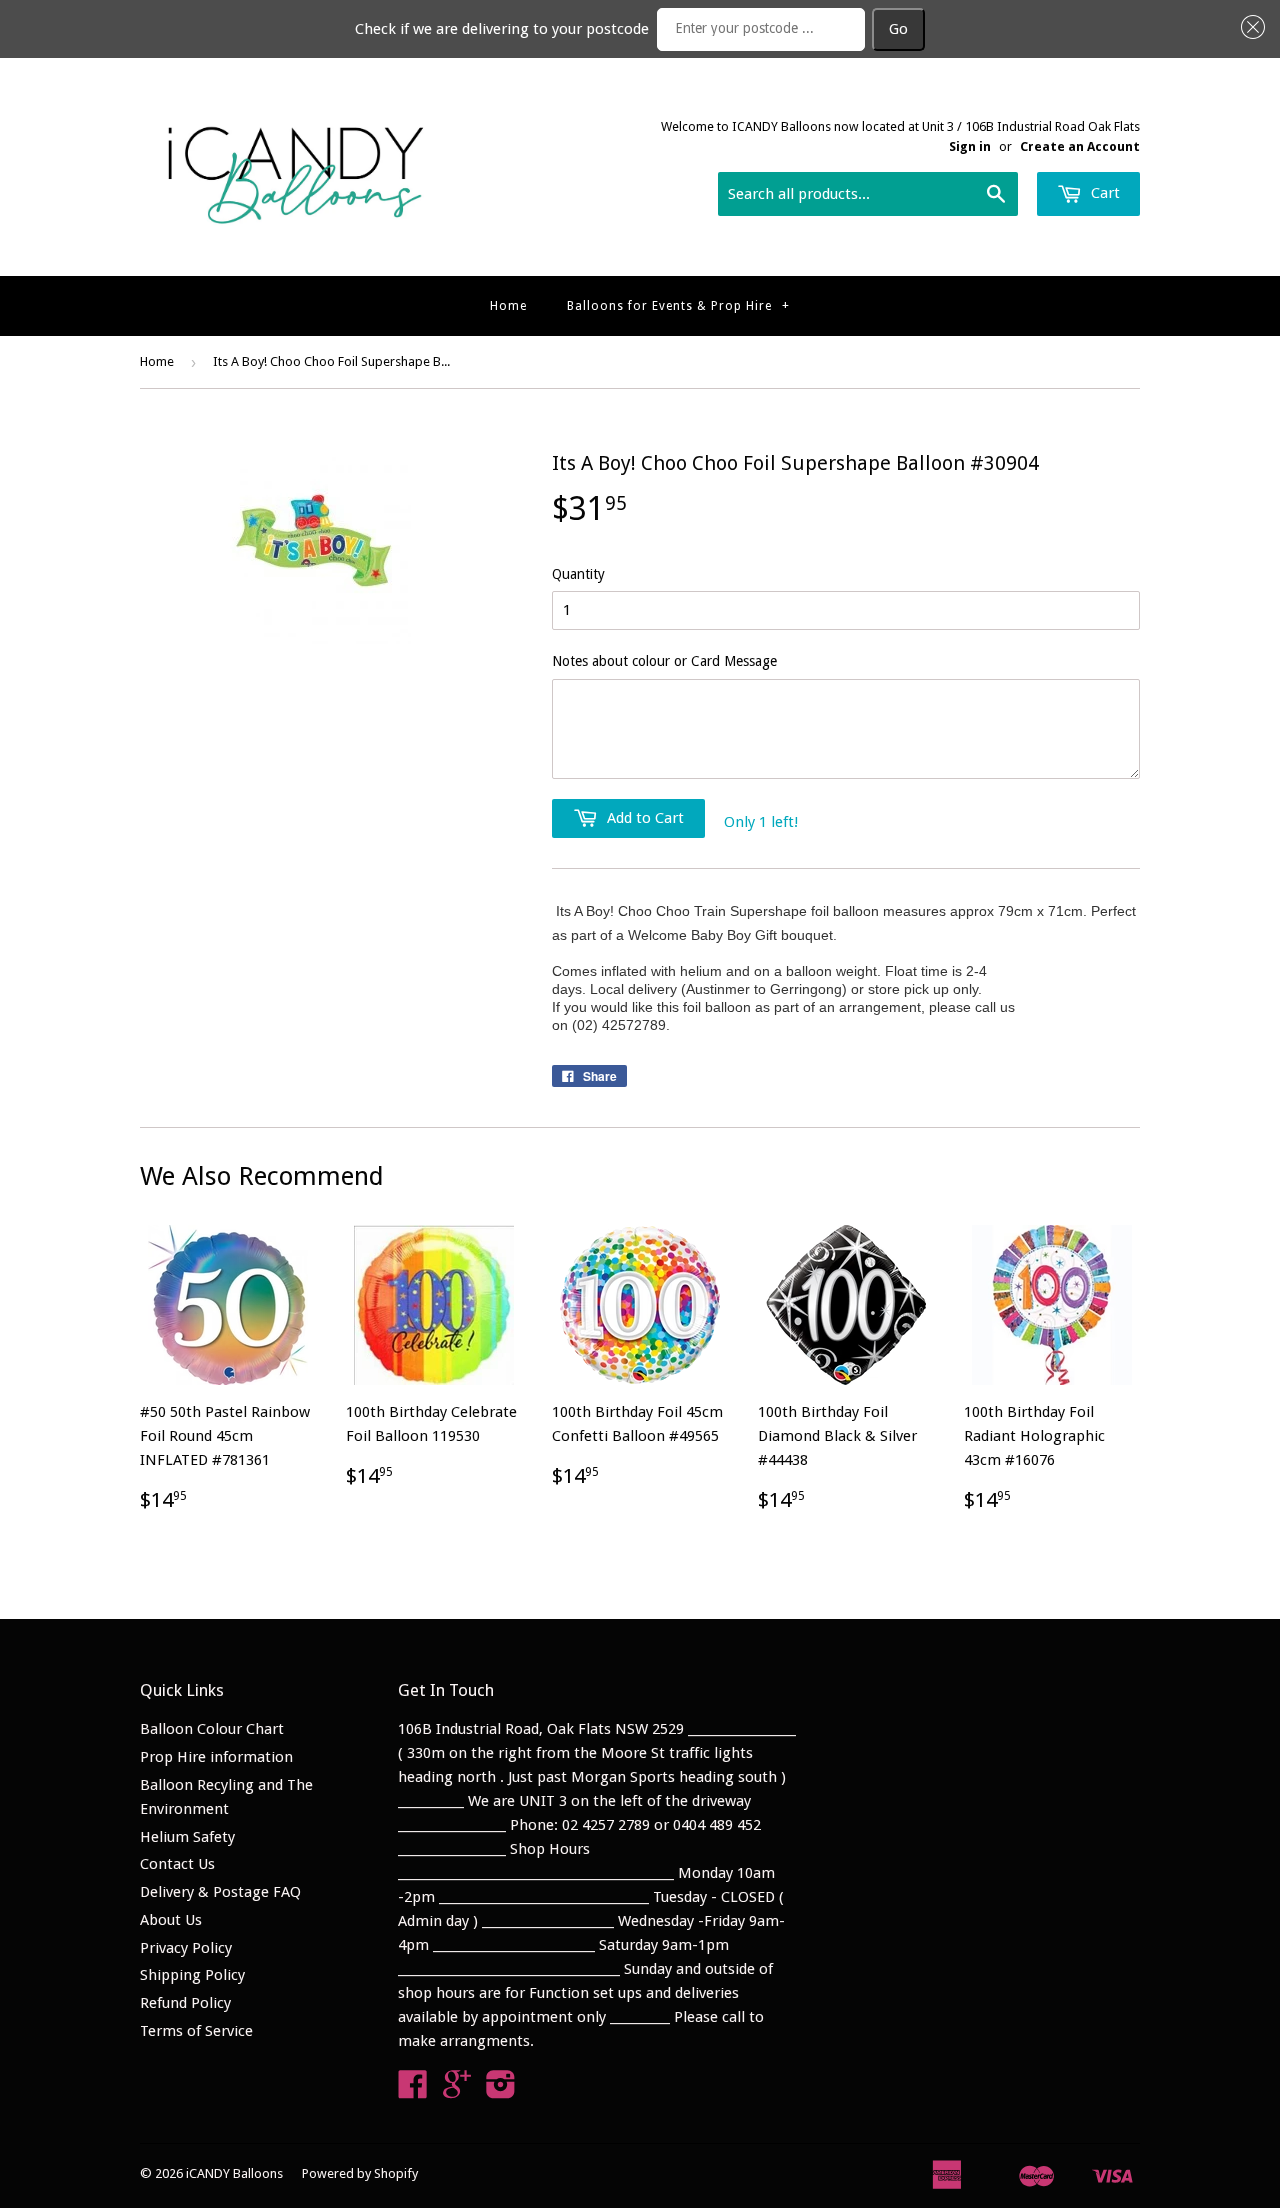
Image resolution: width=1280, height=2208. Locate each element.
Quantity (578, 574)
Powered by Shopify (360, 2173)
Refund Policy (185, 2003)
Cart (1103, 193)
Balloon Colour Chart (212, 1729)
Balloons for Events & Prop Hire (678, 306)
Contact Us (177, 1864)
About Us (171, 1920)
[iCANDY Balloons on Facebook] (413, 2091)
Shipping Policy (192, 1975)
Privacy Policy (186, 1948)
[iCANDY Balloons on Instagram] (501, 2091)
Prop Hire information (216, 1757)
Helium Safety (187, 1837)
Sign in (970, 146)
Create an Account (1080, 146)
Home (508, 306)
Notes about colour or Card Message (664, 661)
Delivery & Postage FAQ (220, 1892)
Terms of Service (196, 2031)
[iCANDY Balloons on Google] (457, 2091)
